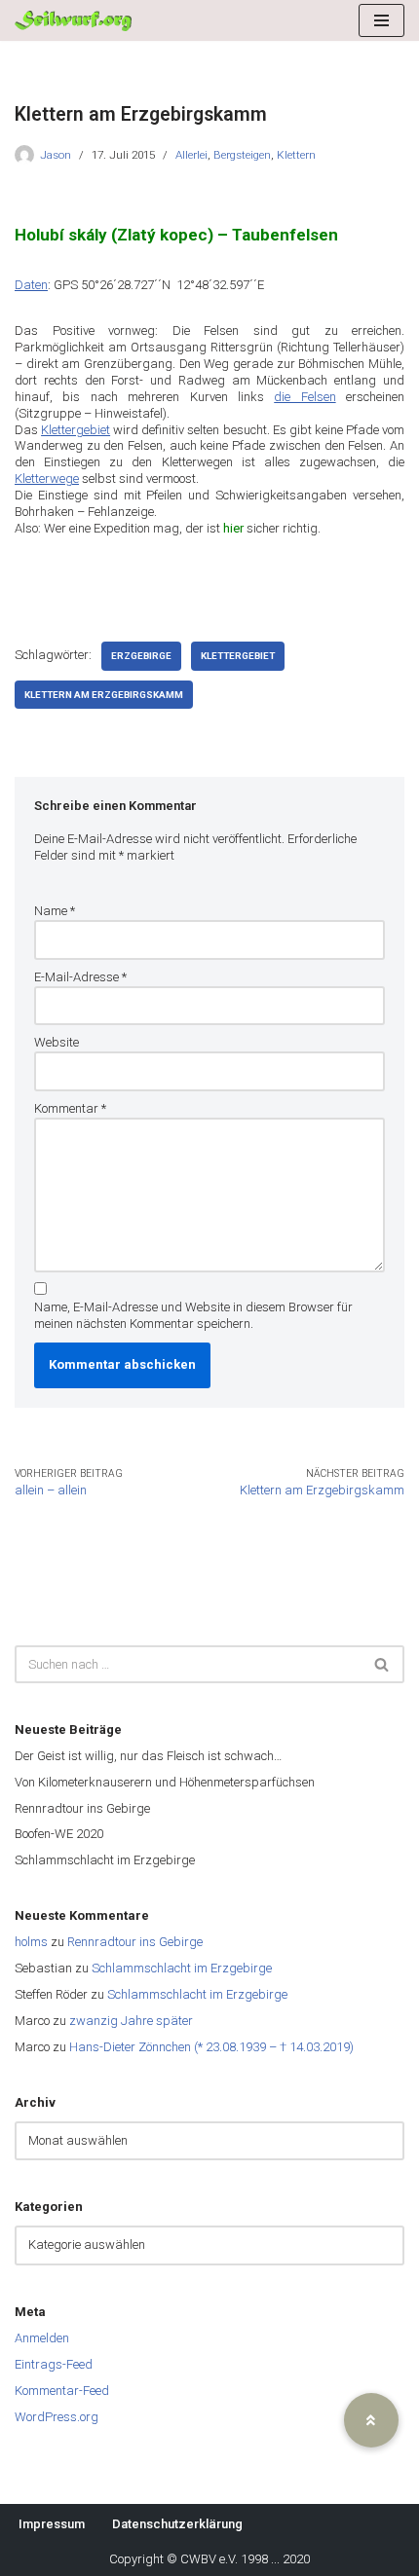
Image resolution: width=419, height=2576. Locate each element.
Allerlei (191, 155)
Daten (31, 285)
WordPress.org (57, 2417)
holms (31, 1942)
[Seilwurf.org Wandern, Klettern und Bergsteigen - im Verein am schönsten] (73, 21)
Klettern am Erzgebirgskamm (104, 695)
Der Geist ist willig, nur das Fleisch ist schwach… (148, 1756)
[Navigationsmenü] (381, 20)
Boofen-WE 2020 (59, 1834)
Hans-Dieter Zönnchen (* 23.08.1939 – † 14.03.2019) (211, 2047)
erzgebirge (141, 656)
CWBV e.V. (209, 2559)
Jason (56, 155)
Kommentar (70, 1108)
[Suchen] (382, 1664)
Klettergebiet (76, 430)
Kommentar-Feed (62, 2391)
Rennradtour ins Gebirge (82, 1808)
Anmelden (42, 2338)
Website (57, 1042)
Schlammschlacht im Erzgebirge (105, 1860)
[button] (371, 2420)
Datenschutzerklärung (177, 2524)
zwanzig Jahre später (131, 2021)
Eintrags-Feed (54, 2364)
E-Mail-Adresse (80, 977)
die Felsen (305, 397)
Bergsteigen (242, 155)
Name (55, 911)
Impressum (52, 2524)
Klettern (296, 155)
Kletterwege (47, 478)
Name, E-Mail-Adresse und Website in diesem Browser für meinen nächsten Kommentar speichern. (193, 1315)
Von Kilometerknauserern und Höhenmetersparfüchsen (165, 1782)
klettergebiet (238, 656)
